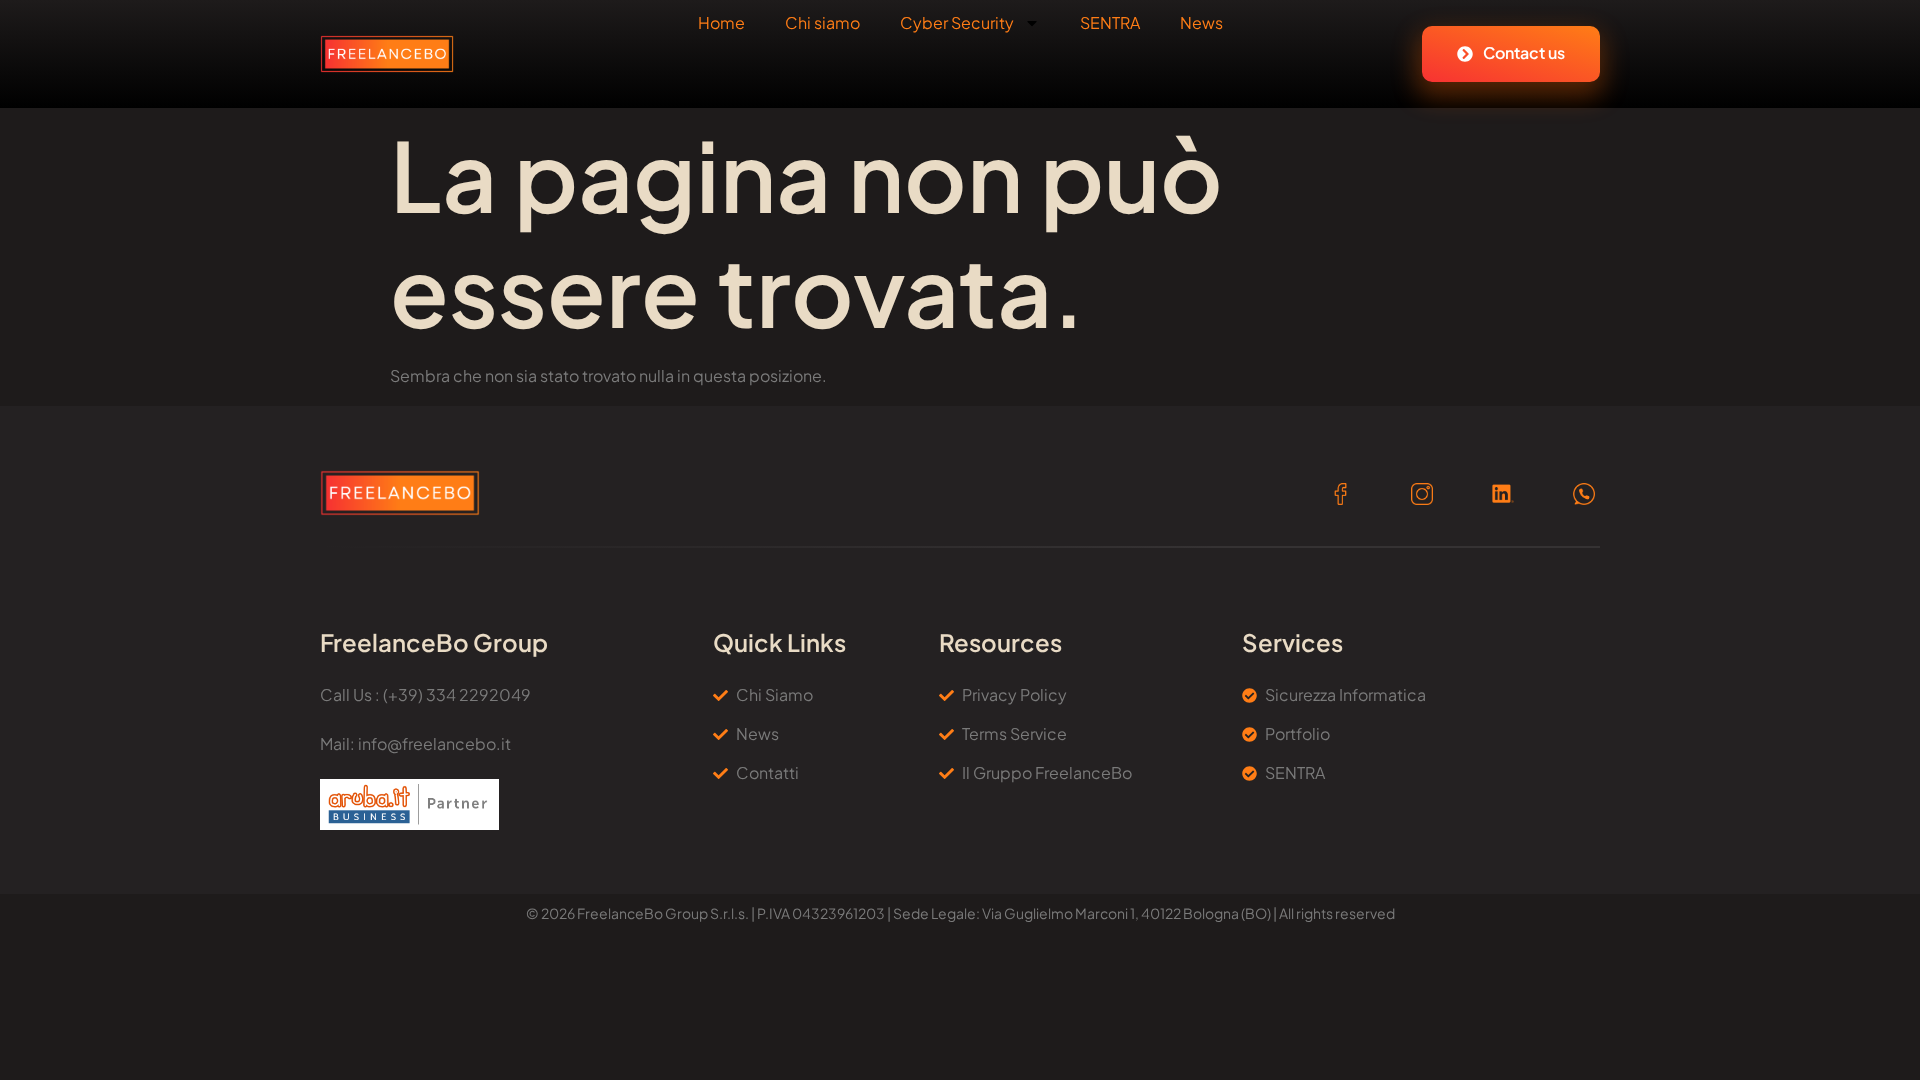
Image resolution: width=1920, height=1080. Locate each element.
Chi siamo (822, 22)
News (1201, 22)
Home (721, 22)
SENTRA (1110, 22)
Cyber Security (957, 22)
